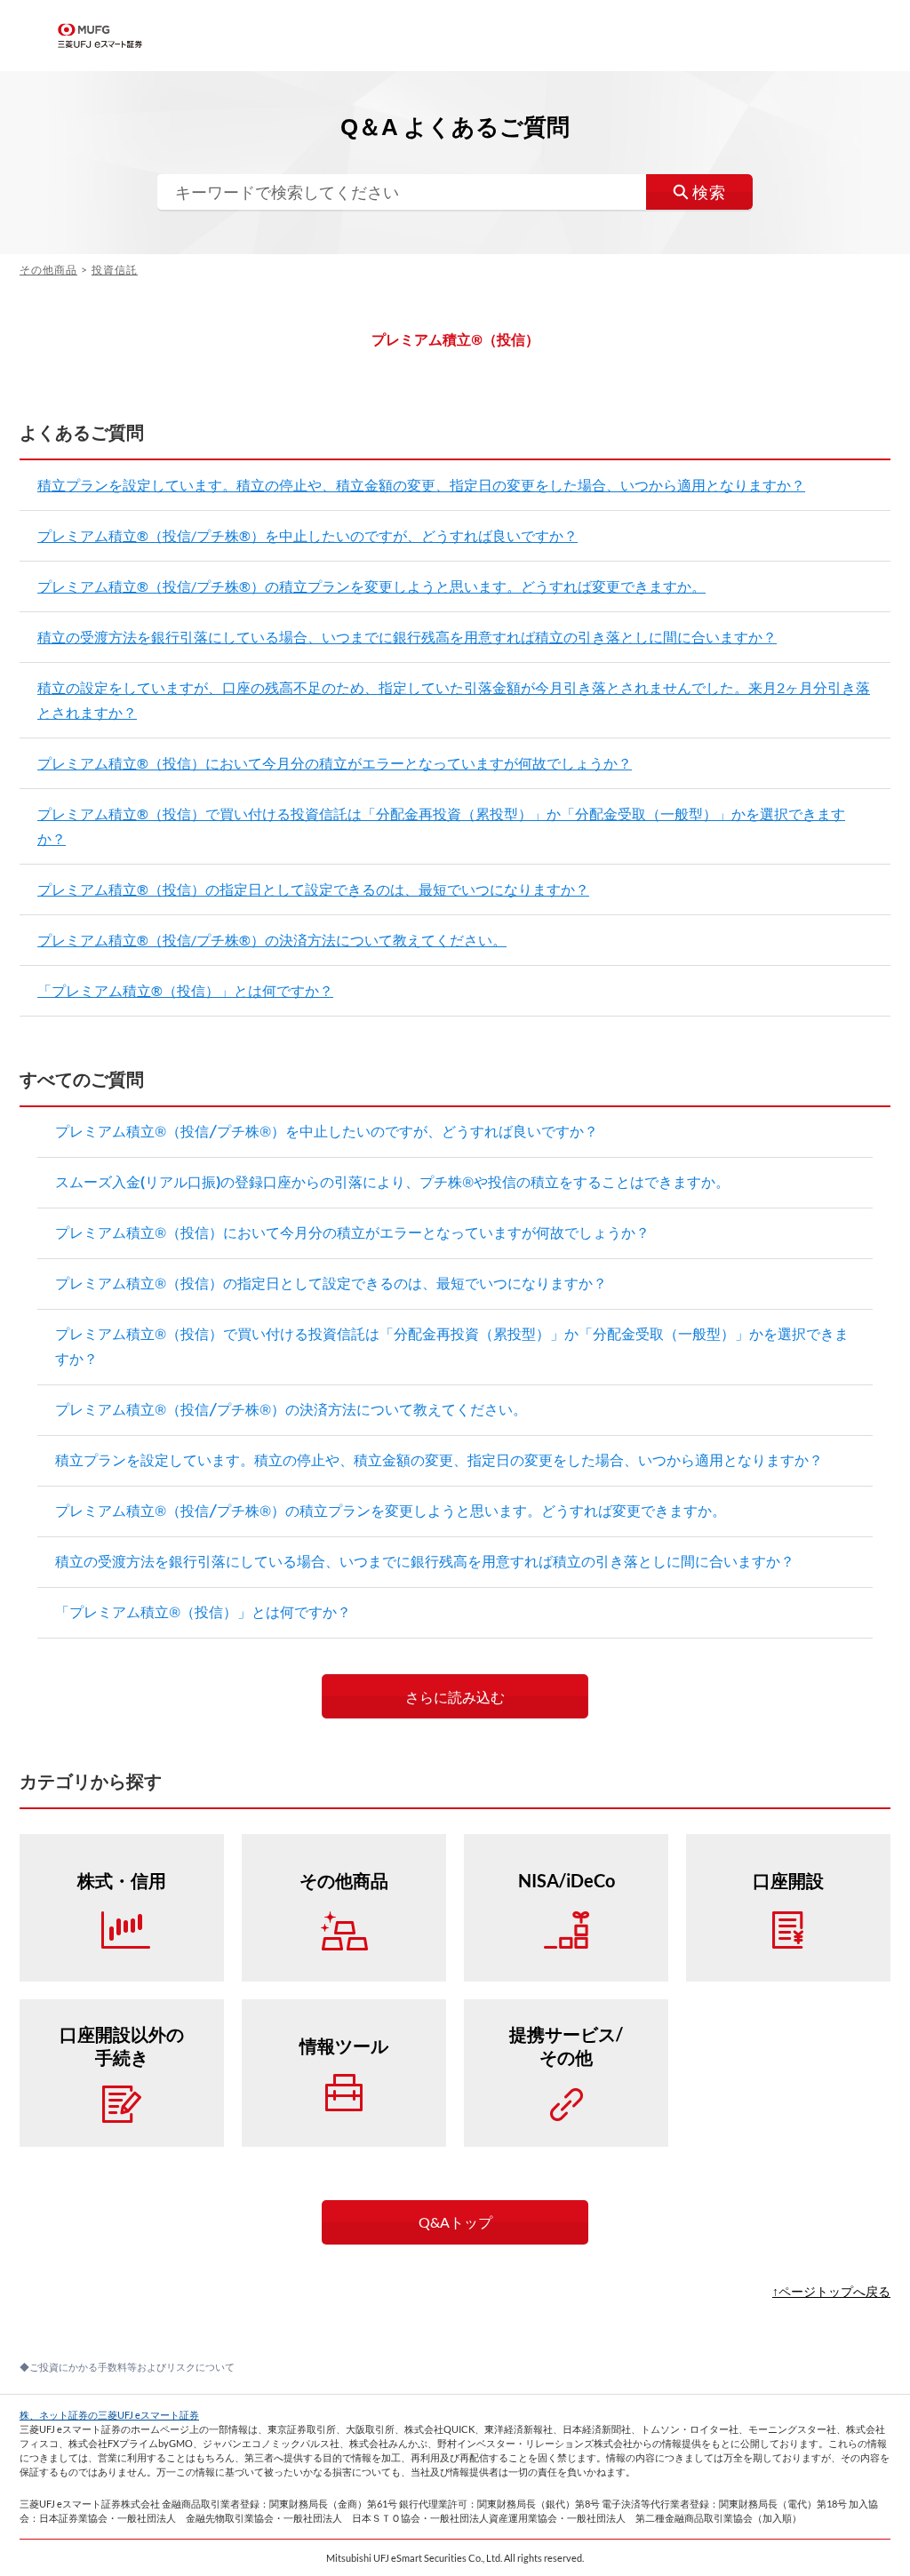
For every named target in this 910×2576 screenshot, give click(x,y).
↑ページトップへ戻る (831, 2291)
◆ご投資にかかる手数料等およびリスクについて (127, 2367)
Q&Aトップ (455, 2222)
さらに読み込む (455, 1697)
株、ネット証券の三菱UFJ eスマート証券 (109, 2415)
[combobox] (455, 192)
